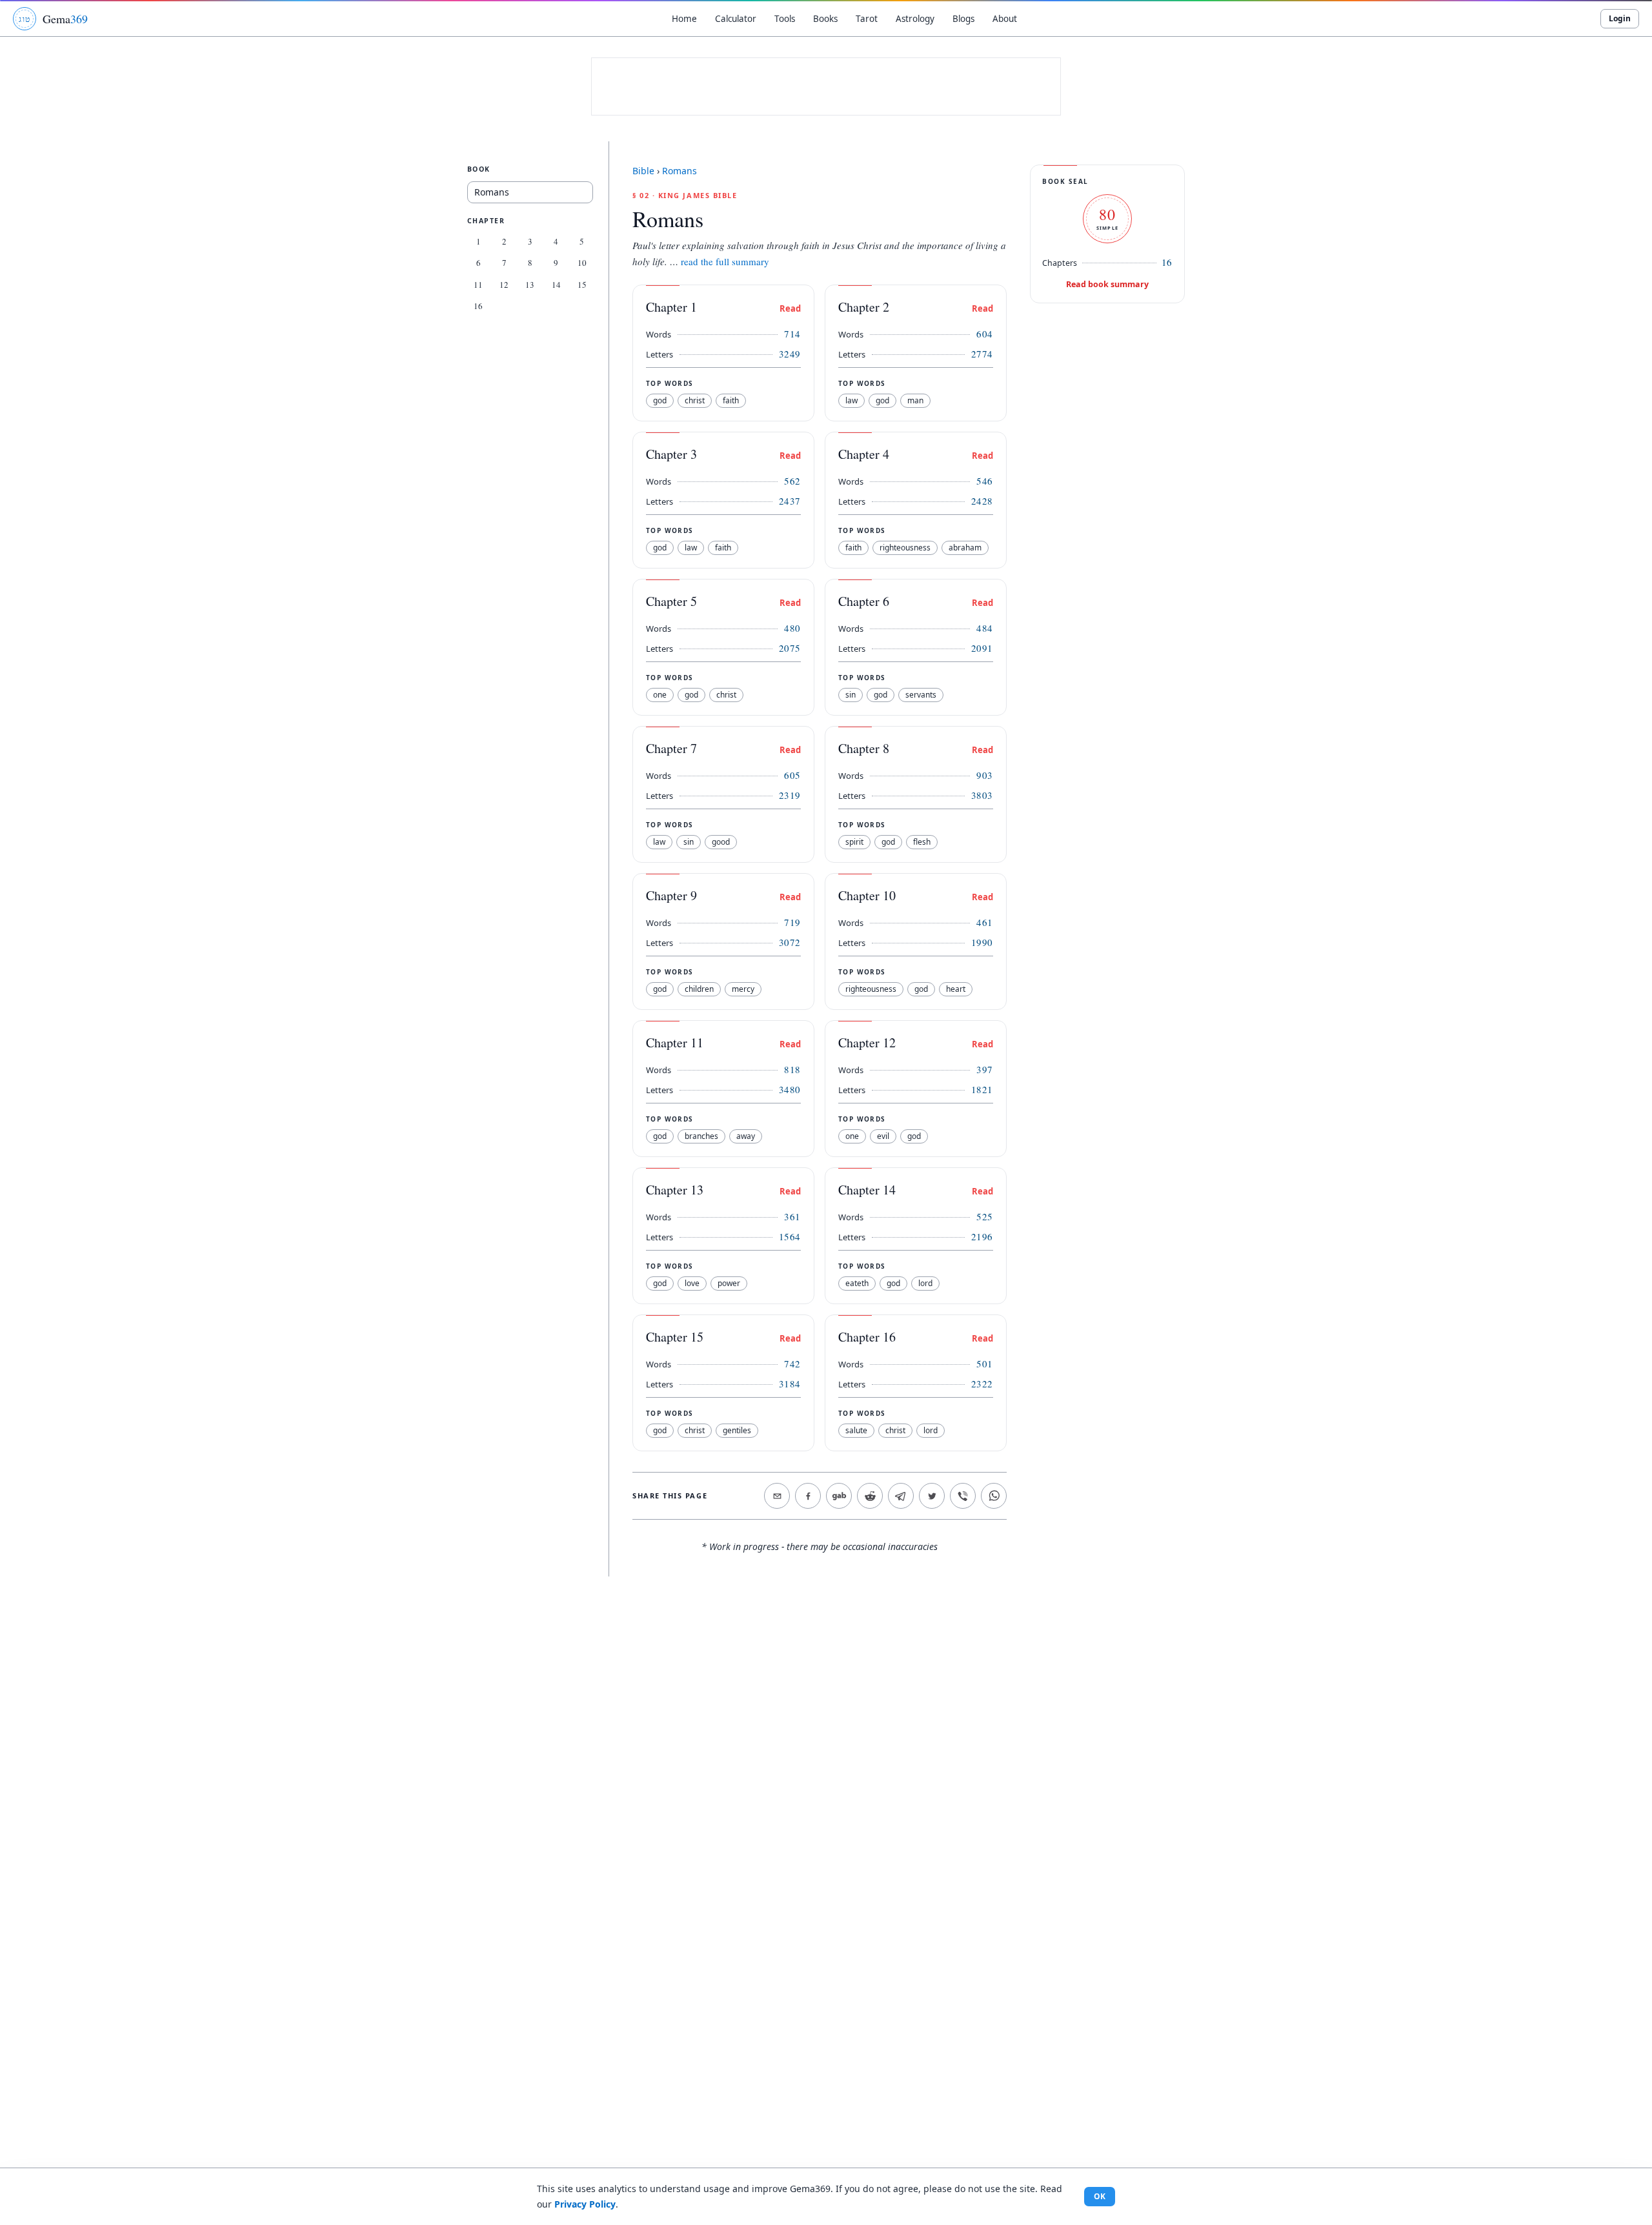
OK (1100, 2196)
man (915, 400)
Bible (643, 171)
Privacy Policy (585, 2204)
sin (851, 695)
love (692, 1283)
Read (790, 308)
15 (582, 285)
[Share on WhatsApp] (994, 1496)
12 (504, 285)
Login (1620, 18)
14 (556, 285)
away (746, 1136)
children (699, 989)
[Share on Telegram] (901, 1496)
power (729, 1283)
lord (925, 1283)
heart (956, 989)
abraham (965, 548)
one (660, 695)
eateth (857, 1283)
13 (530, 285)
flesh (922, 842)
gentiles (737, 1430)
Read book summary (1107, 284)
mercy (743, 989)
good (721, 842)
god (660, 400)
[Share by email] (777, 1496)
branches (701, 1136)
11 (478, 285)
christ (695, 400)
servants (921, 695)
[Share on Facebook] (808, 1496)
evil (883, 1136)
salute (856, 1430)
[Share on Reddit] (870, 1496)
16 (478, 306)
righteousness (905, 548)
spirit (854, 842)
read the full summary (725, 261)
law (851, 400)
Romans (680, 171)
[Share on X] (932, 1496)
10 (582, 263)
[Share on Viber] (963, 1496)
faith (731, 400)
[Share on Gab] (839, 1496)
